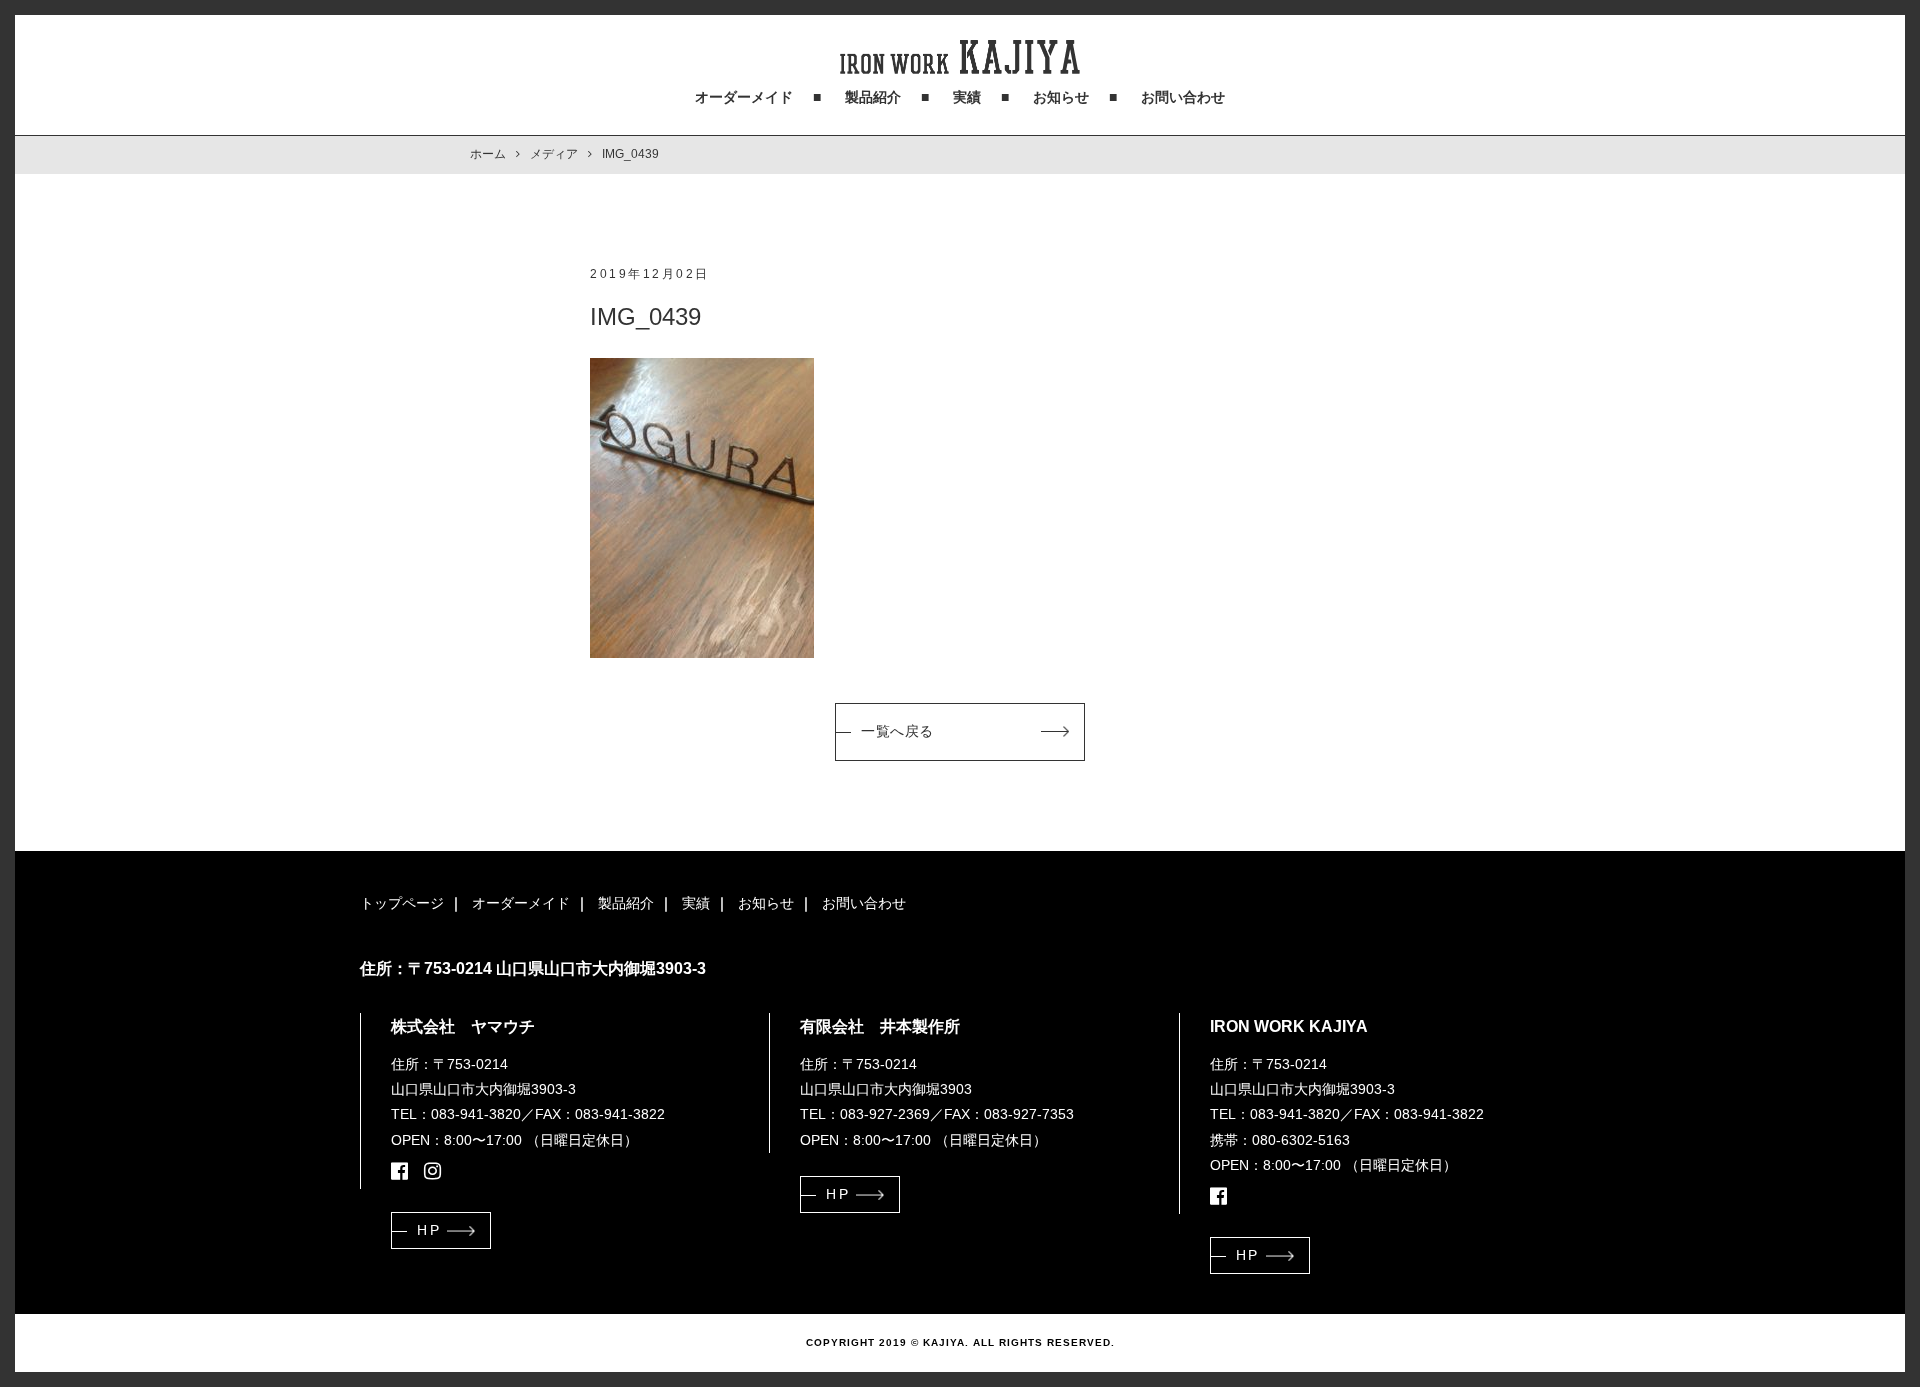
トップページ (402, 903)
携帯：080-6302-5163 (1280, 1140)
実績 (967, 97)
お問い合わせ (1183, 97)
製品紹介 (873, 97)
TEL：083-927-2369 (865, 1114)
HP (429, 1230)
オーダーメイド (744, 97)
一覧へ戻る (897, 731)
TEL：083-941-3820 (456, 1114)
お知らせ (1061, 97)
